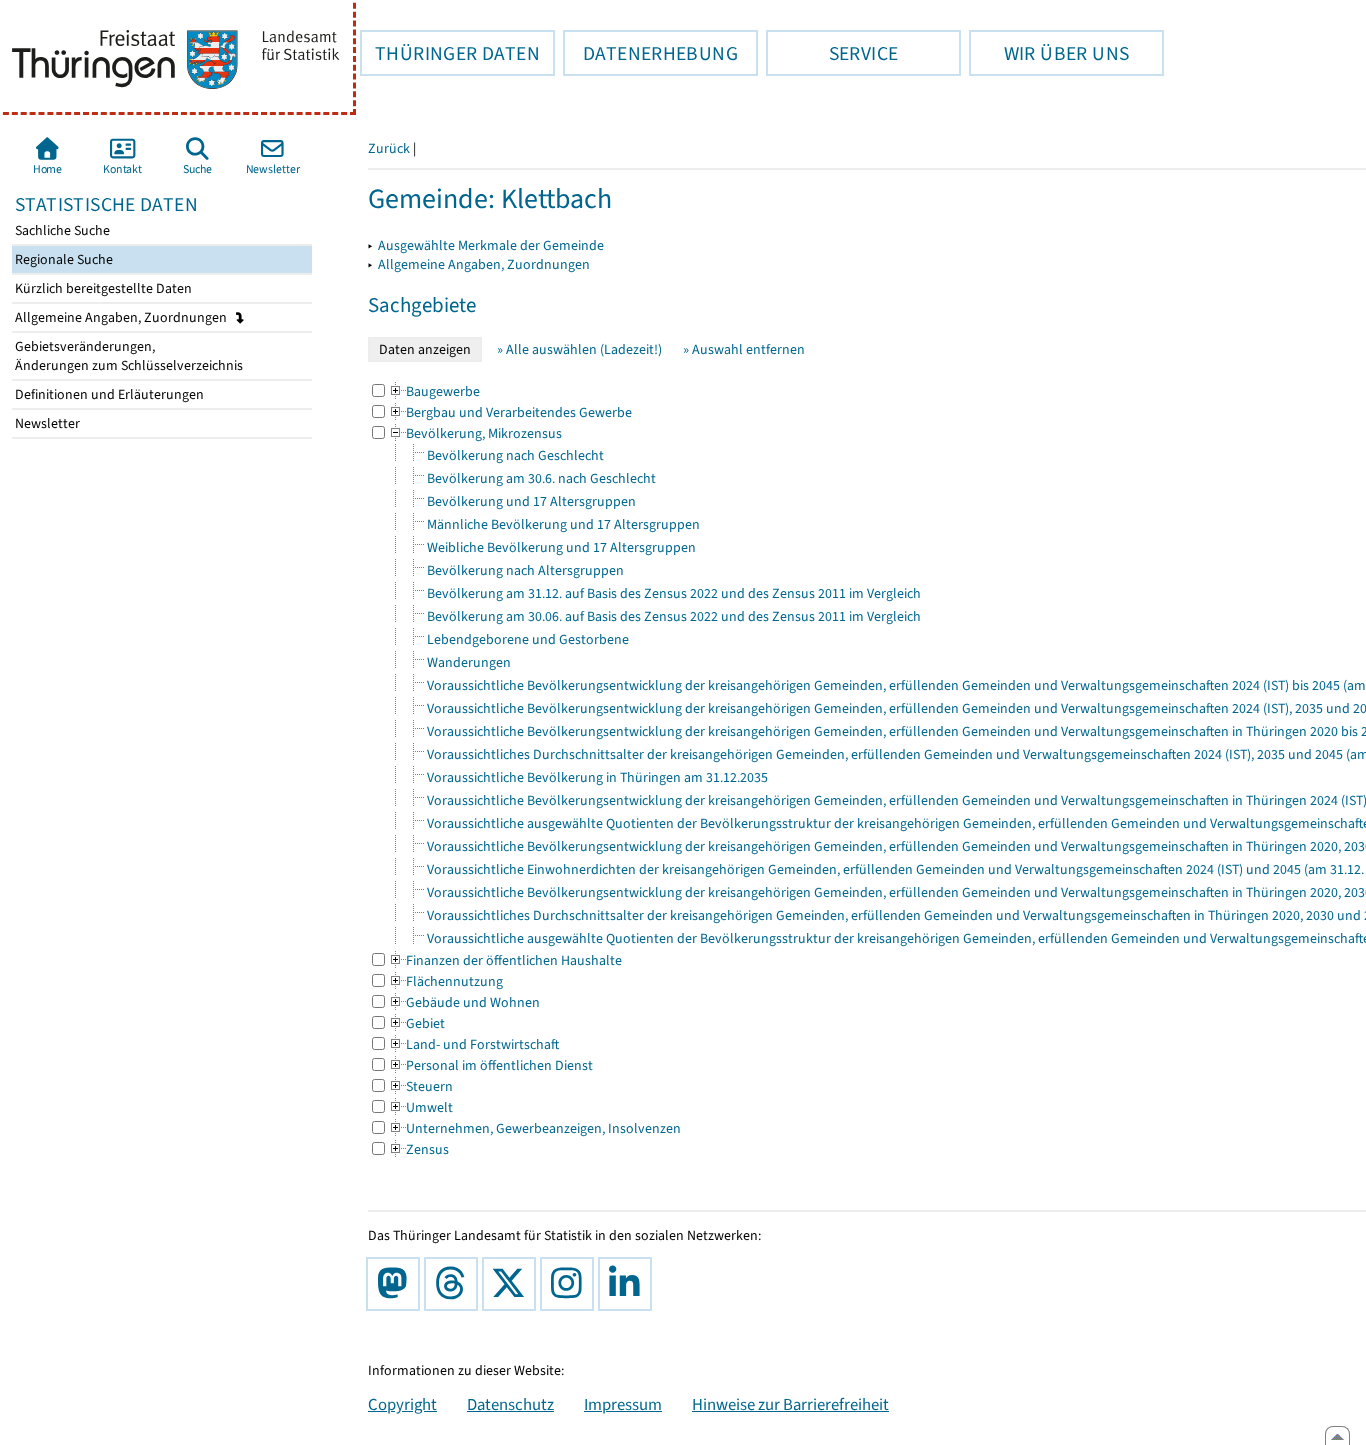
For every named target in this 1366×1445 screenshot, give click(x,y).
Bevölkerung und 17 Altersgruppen (531, 501)
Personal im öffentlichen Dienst (490, 1065)
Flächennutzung (445, 981)
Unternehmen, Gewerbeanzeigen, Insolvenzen (534, 1128)
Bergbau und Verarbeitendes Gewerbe (510, 412)
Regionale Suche (62, 259)
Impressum (623, 1404)
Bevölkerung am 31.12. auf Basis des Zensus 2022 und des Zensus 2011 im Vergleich (674, 593)
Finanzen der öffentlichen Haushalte (505, 960)
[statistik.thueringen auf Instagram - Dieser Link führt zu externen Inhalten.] (571, 1284)
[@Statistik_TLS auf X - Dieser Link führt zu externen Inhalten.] (513, 1284)
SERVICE (832, 53)
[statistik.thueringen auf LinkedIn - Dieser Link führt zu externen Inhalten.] (629, 1284)
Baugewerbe (434, 391)
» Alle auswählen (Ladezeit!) (579, 349)
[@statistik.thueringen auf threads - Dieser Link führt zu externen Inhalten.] (455, 1284)
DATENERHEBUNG (650, 53)
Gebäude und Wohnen (464, 1002)
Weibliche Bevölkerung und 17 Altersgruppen (561, 547)
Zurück (389, 148)
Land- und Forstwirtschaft (473, 1044)
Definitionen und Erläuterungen (108, 394)
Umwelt (420, 1107)
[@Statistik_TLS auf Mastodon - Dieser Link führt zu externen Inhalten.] (397, 1284)
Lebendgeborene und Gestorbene (528, 639)
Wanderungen (469, 662)
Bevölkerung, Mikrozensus (475, 433)
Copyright (402, 1404)
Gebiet (416, 1023)
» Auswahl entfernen (744, 349)
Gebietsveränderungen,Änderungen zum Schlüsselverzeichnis (127, 356)
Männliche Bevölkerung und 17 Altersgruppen (563, 524)
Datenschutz (510, 1404)
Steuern (420, 1086)
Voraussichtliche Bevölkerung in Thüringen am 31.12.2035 (597, 777)
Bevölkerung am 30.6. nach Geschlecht (541, 478)
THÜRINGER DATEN (450, 53)
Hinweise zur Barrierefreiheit (790, 1404)
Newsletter (46, 423)
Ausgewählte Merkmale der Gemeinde (491, 245)
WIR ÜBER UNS (1049, 53)
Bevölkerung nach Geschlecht (515, 455)
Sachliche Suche (61, 230)
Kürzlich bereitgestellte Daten (102, 288)
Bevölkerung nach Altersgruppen (525, 570)
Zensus (418, 1149)
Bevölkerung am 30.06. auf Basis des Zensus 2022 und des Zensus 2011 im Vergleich (674, 616)
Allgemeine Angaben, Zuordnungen (122, 317)
